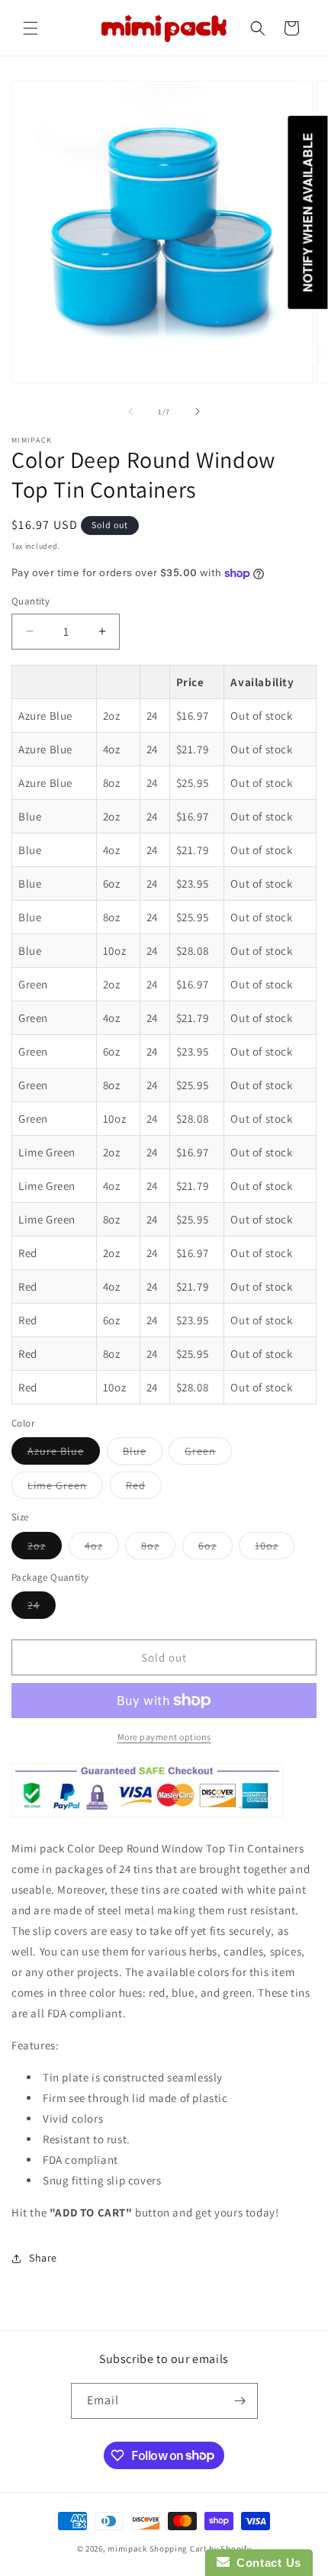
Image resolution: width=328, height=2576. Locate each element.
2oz (45, 1549)
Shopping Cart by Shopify (201, 2549)
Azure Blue (64, 1454)
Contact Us (265, 2563)
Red (144, 1488)
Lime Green (65, 1488)
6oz (215, 1549)
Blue (143, 1454)
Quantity (31, 601)
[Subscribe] (240, 2401)
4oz (102, 1549)
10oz (275, 1549)
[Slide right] (198, 411)
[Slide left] (130, 411)
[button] (31, 28)
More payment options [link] (164, 1737)
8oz (158, 1549)
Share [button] (43, 2258)
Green (208, 1454)
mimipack (127, 2549)
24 (42, 1608)
